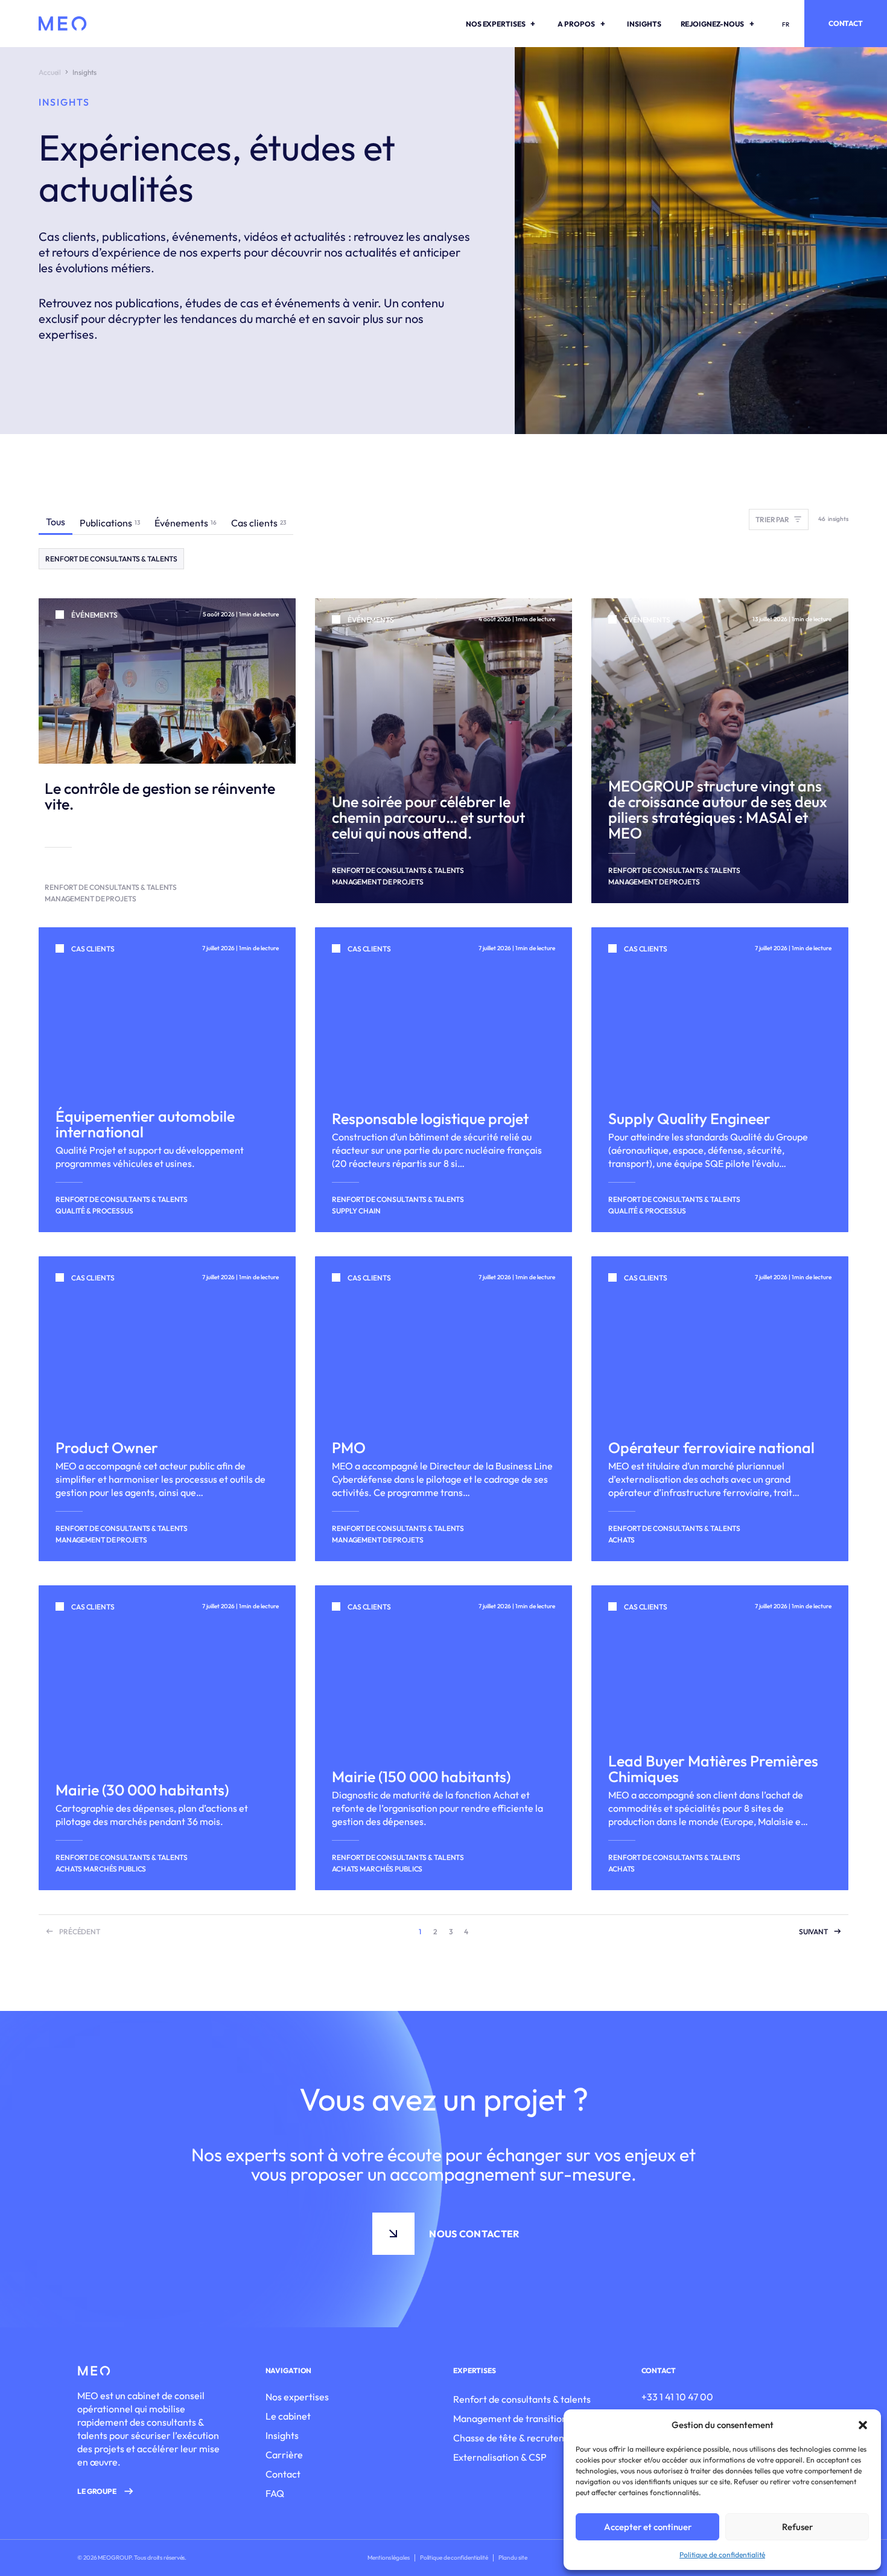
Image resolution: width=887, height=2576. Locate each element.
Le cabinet (288, 2416)
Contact (846, 23)
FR (786, 24)
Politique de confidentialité (722, 2555)
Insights (282, 2435)
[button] (863, 2425)
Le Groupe (97, 2491)
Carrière (284, 2455)
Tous (56, 522)
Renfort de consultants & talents (522, 2399)
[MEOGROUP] (63, 24)
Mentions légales (388, 2558)
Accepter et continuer (648, 2527)
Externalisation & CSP (500, 2457)
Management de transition (510, 2418)
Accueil (50, 72)
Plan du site (513, 2558)
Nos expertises (297, 2397)
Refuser (797, 2527)
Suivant (813, 1932)
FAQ (275, 2493)
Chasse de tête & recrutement (517, 2438)
